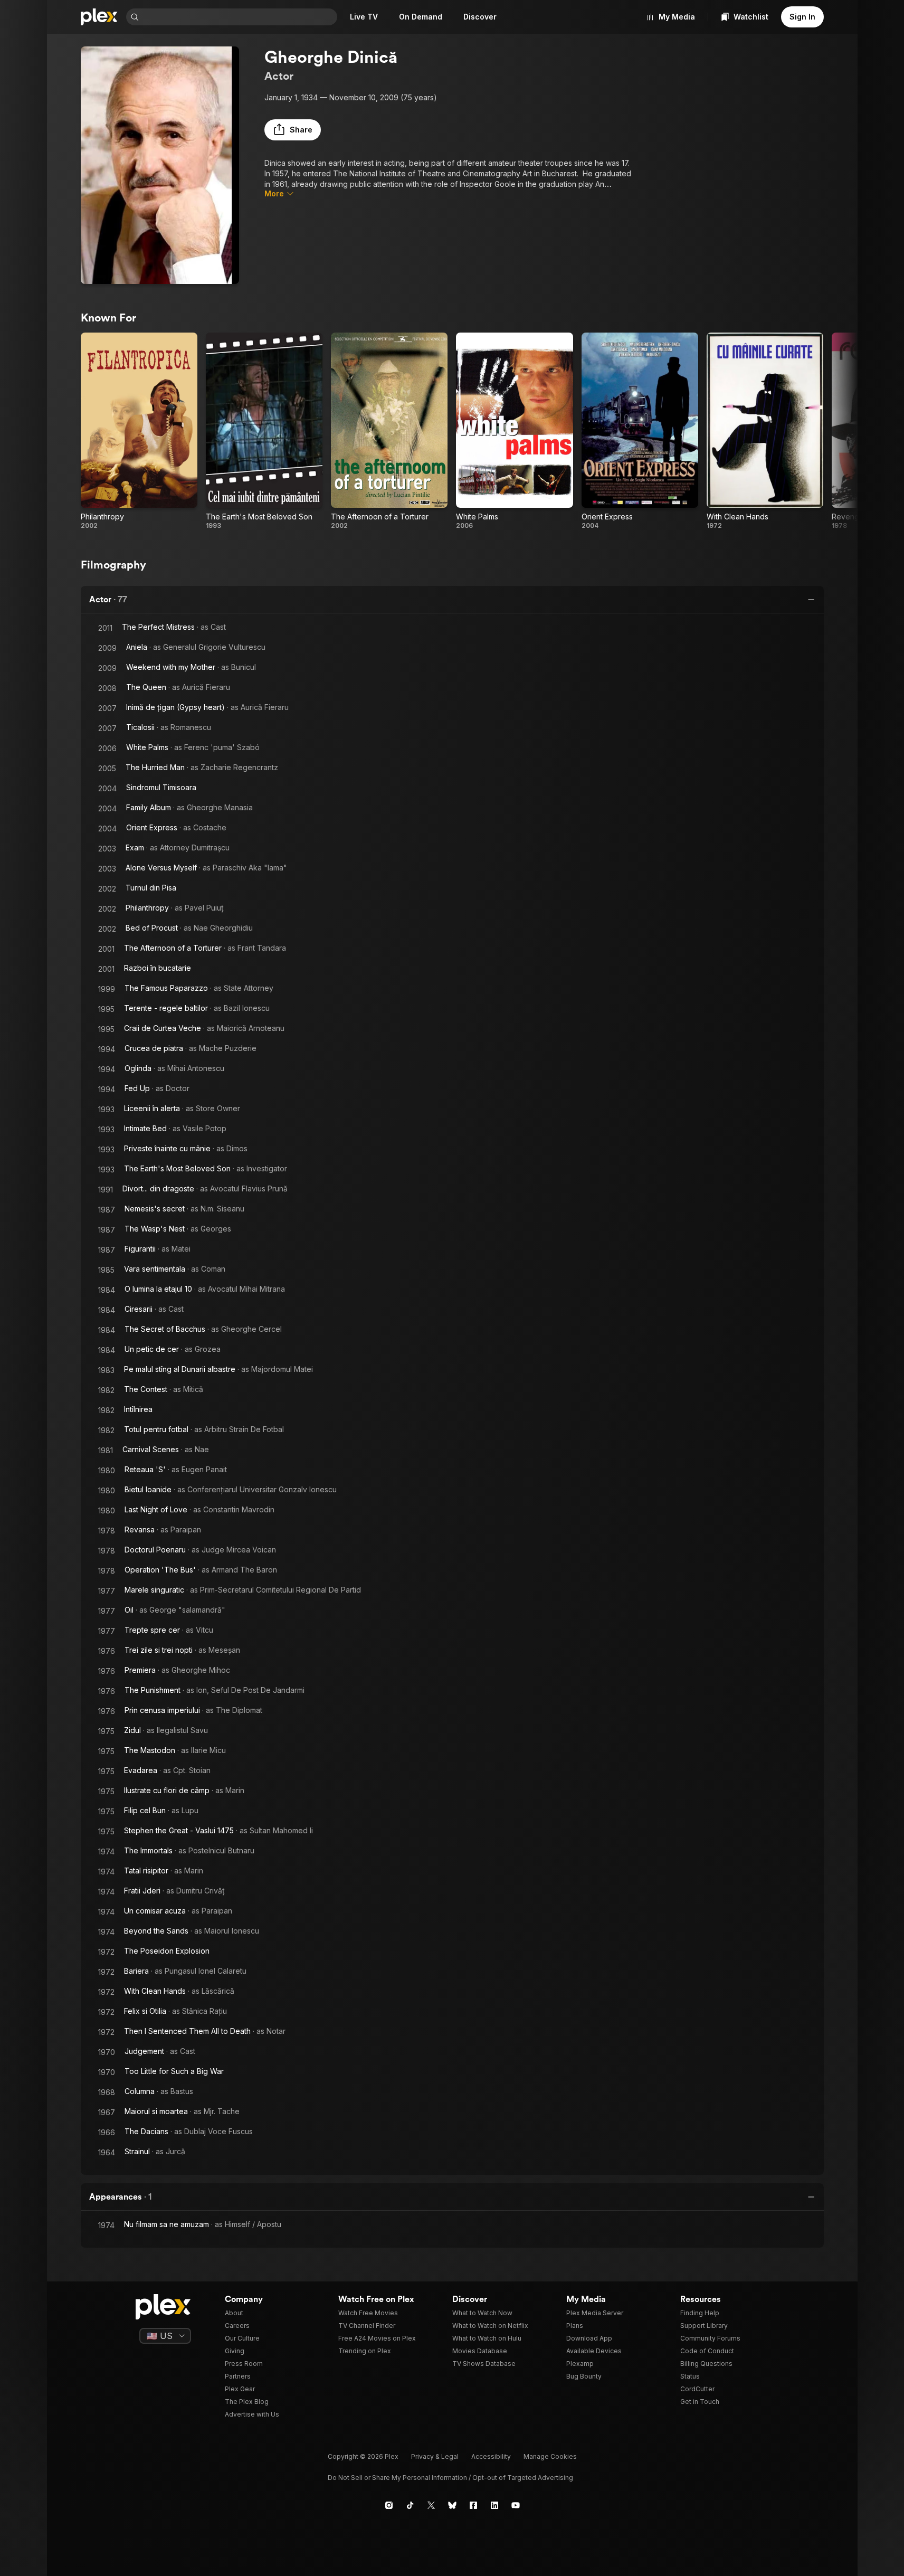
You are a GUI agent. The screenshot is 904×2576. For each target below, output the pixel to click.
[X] (431, 2505)
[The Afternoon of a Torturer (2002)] (389, 431)
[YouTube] (516, 2505)
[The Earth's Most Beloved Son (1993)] (264, 431)
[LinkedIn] (494, 2505)
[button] (293, 130)
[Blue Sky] (452, 2505)
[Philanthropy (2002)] (139, 431)
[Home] (99, 17)
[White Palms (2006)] (514, 431)
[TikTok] (410, 2505)
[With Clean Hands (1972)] (765, 431)
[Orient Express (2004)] (640, 431)
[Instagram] (389, 2505)
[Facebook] (473, 2505)
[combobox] (239, 17)
